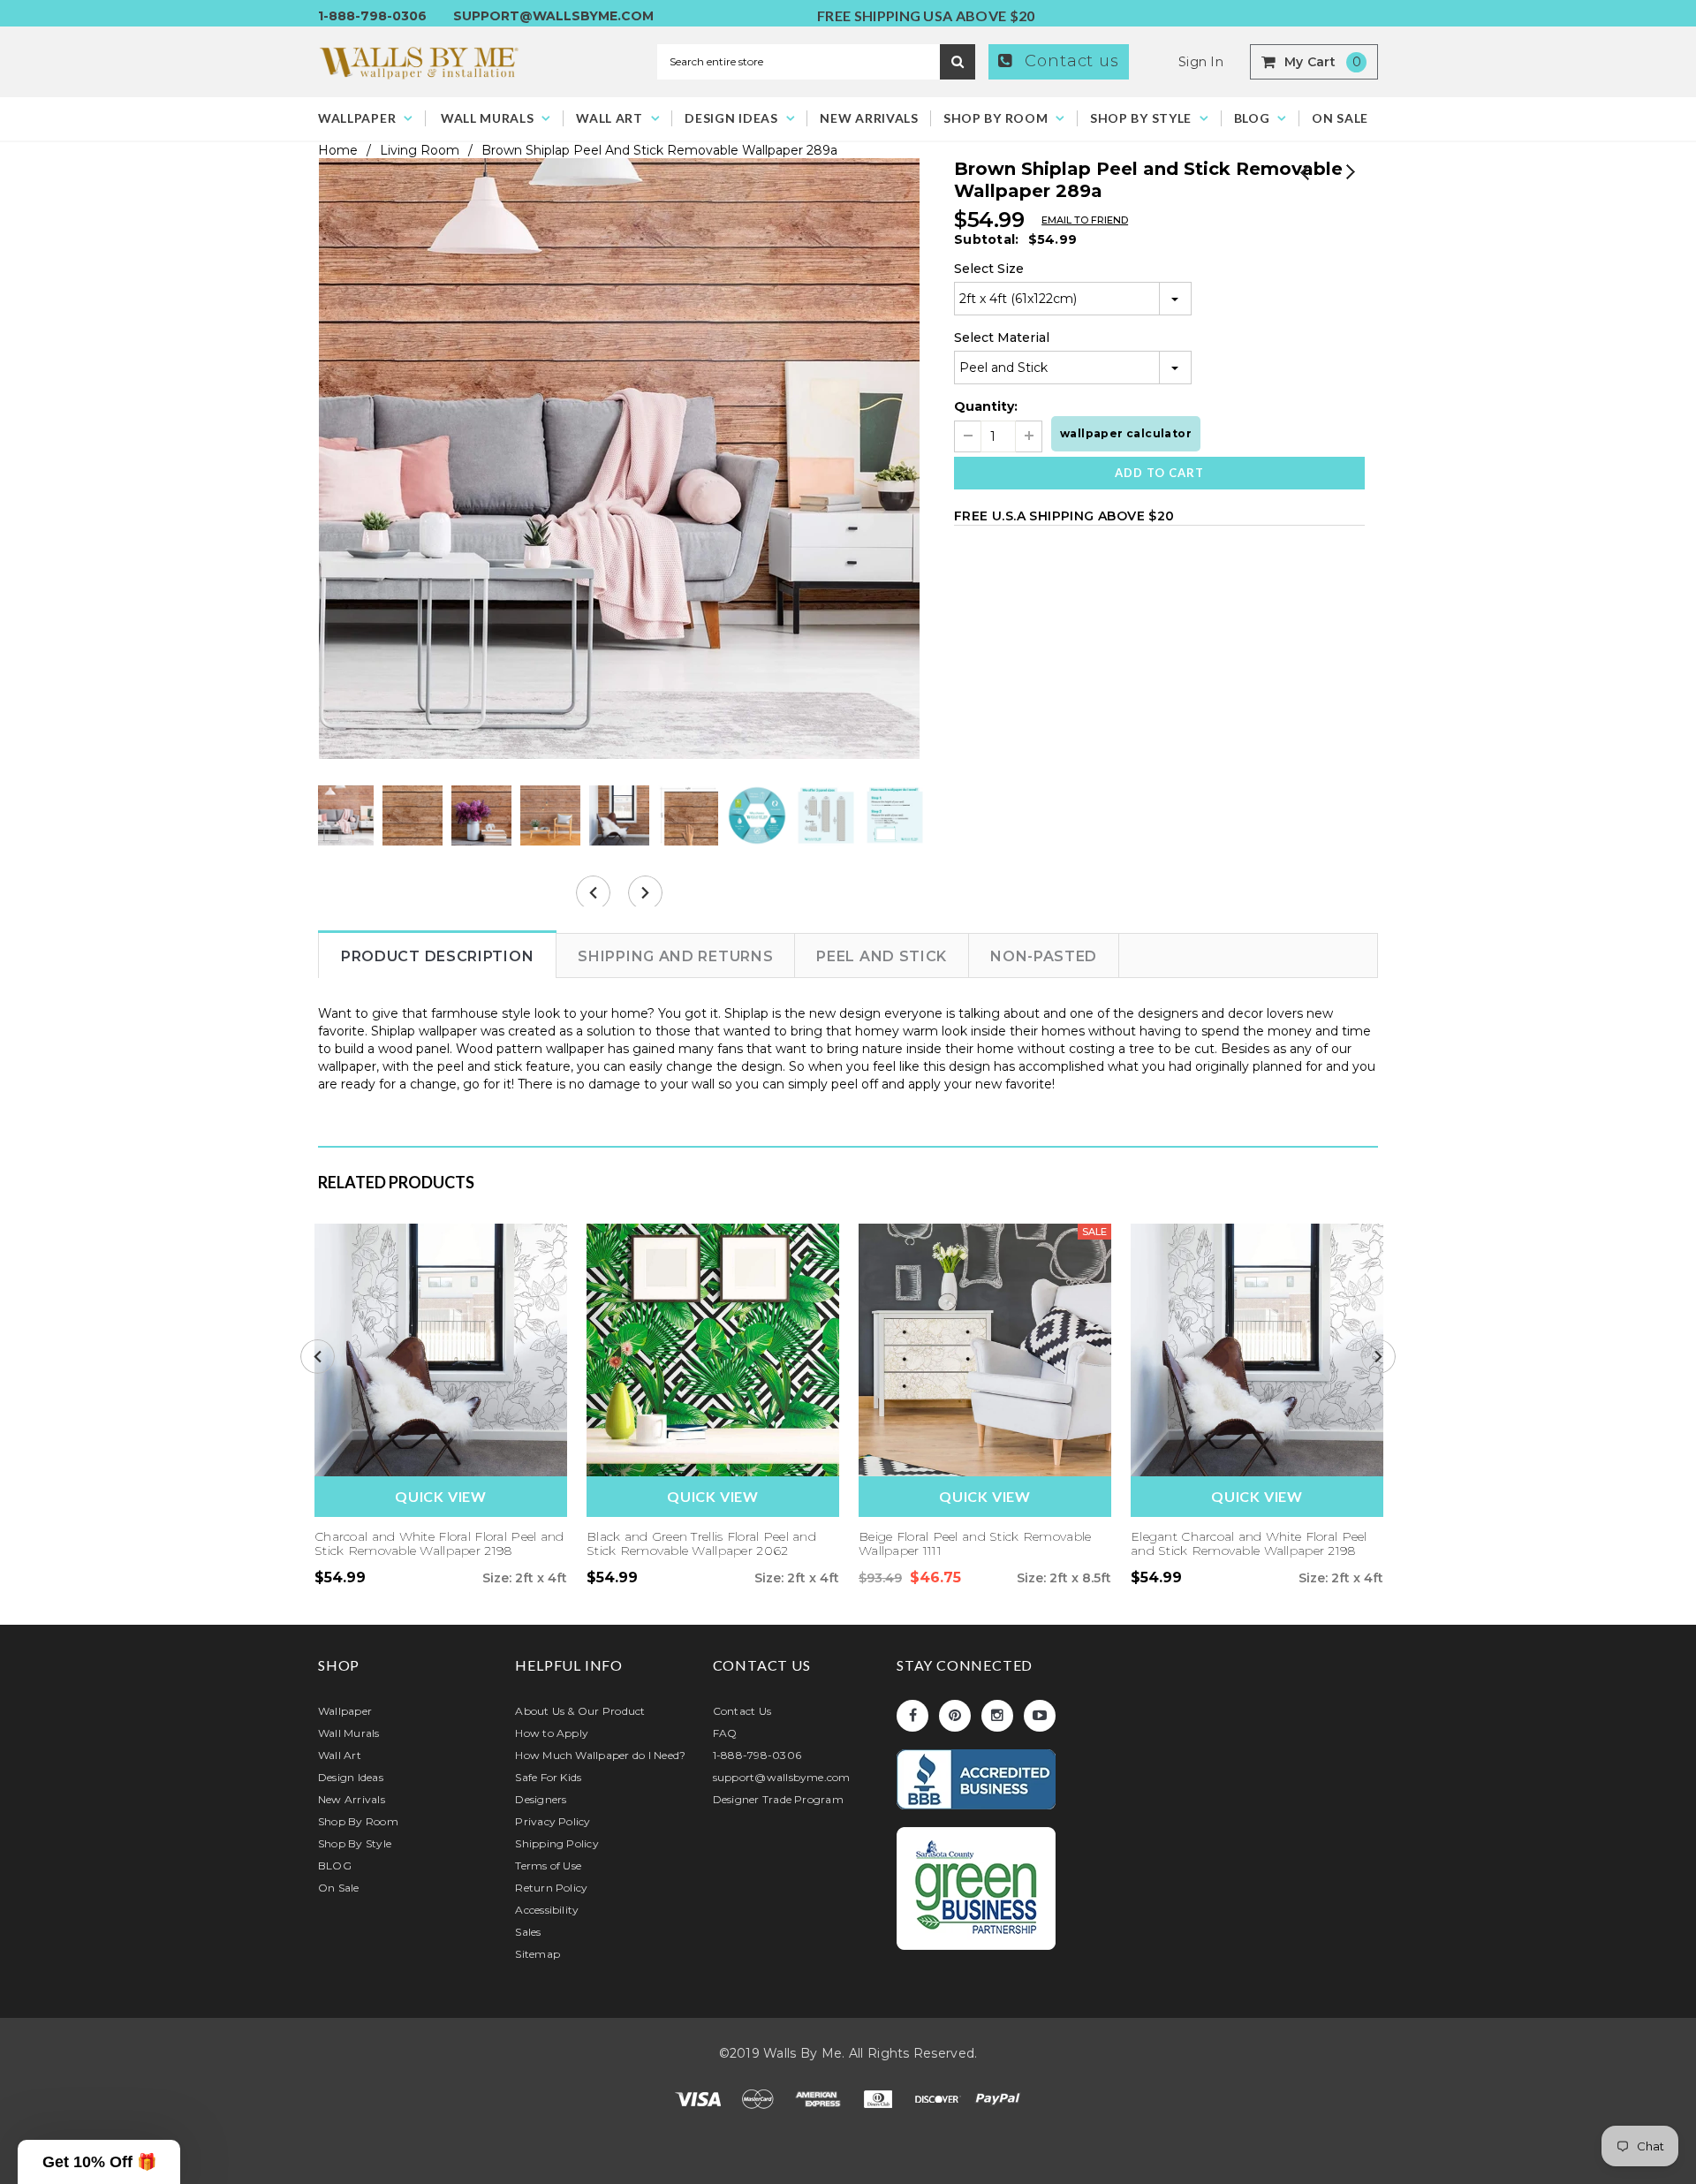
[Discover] (940, 2097)
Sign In (1201, 62)
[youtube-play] (1040, 1716)
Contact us (1069, 61)
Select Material (1002, 337)
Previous (1305, 174)
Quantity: (986, 406)
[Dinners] (880, 2097)
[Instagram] (997, 1716)
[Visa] (700, 2097)
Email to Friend (1085, 220)
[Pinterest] (955, 1716)
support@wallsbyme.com (553, 16)
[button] (99, 2162)
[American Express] (820, 2097)
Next (1349, 174)
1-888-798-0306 (372, 16)
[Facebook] (912, 1716)
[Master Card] (760, 2097)
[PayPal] (998, 2097)
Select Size (989, 269)
